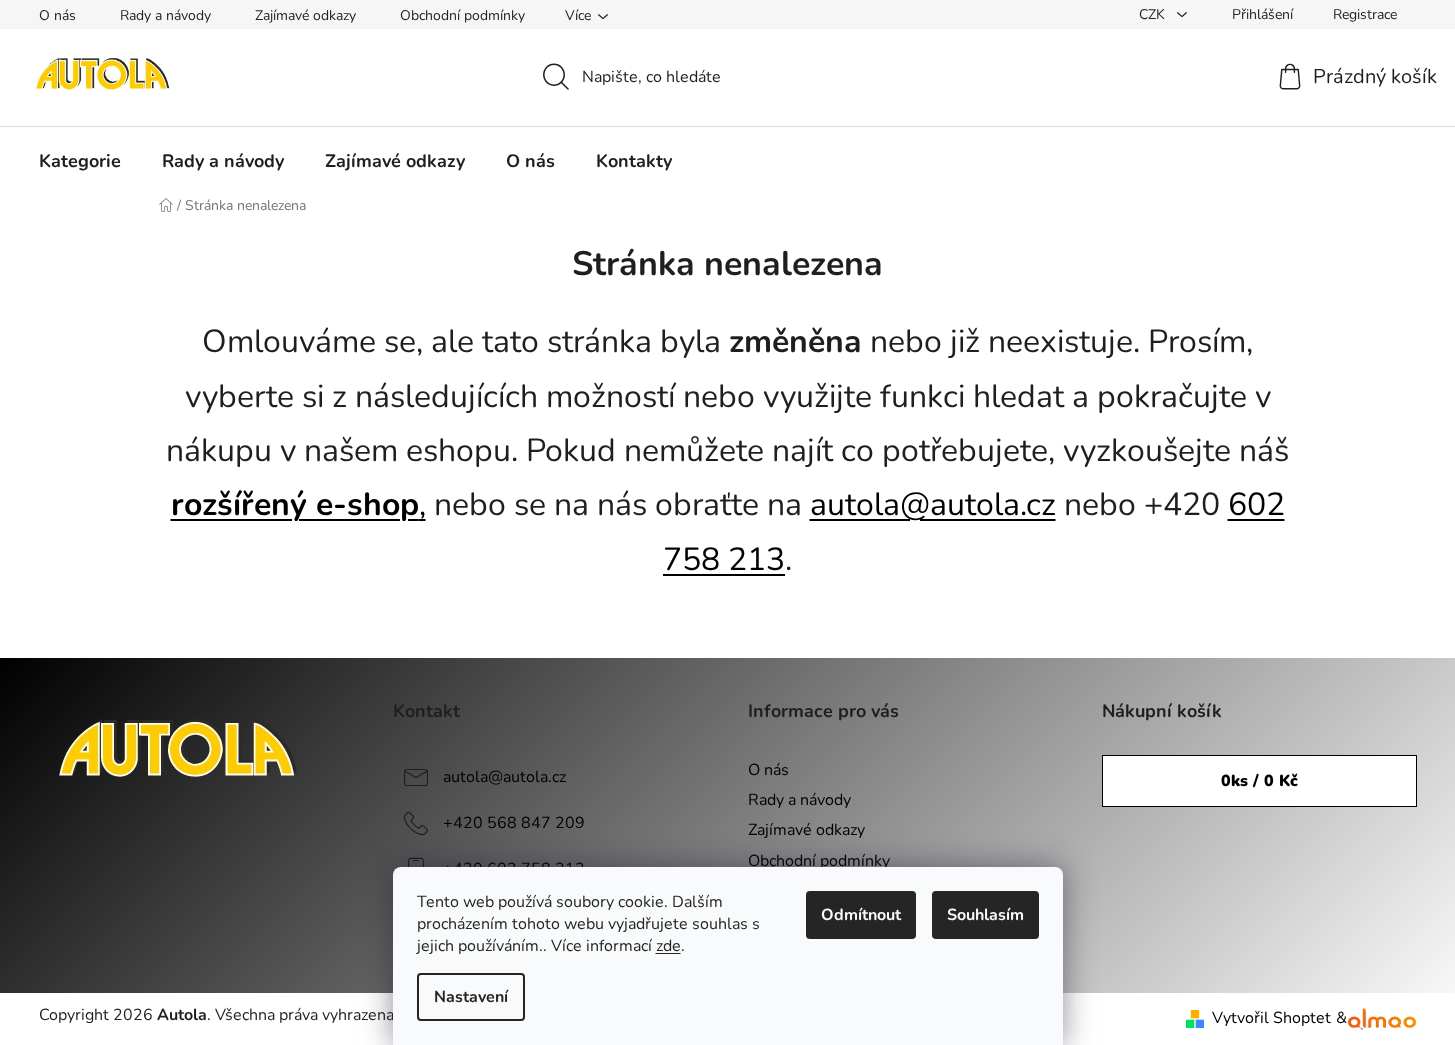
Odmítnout (861, 915)
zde (668, 946)
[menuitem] (80, 161)
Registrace (1365, 14)
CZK (1154, 14)
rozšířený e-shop (295, 504)
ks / (1259, 781)
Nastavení (471, 997)
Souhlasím (985, 915)
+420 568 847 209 (514, 823)
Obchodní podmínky (462, 15)
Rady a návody (165, 15)
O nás (57, 15)
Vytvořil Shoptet (1271, 1018)
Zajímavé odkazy (305, 15)
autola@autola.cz (933, 504)
